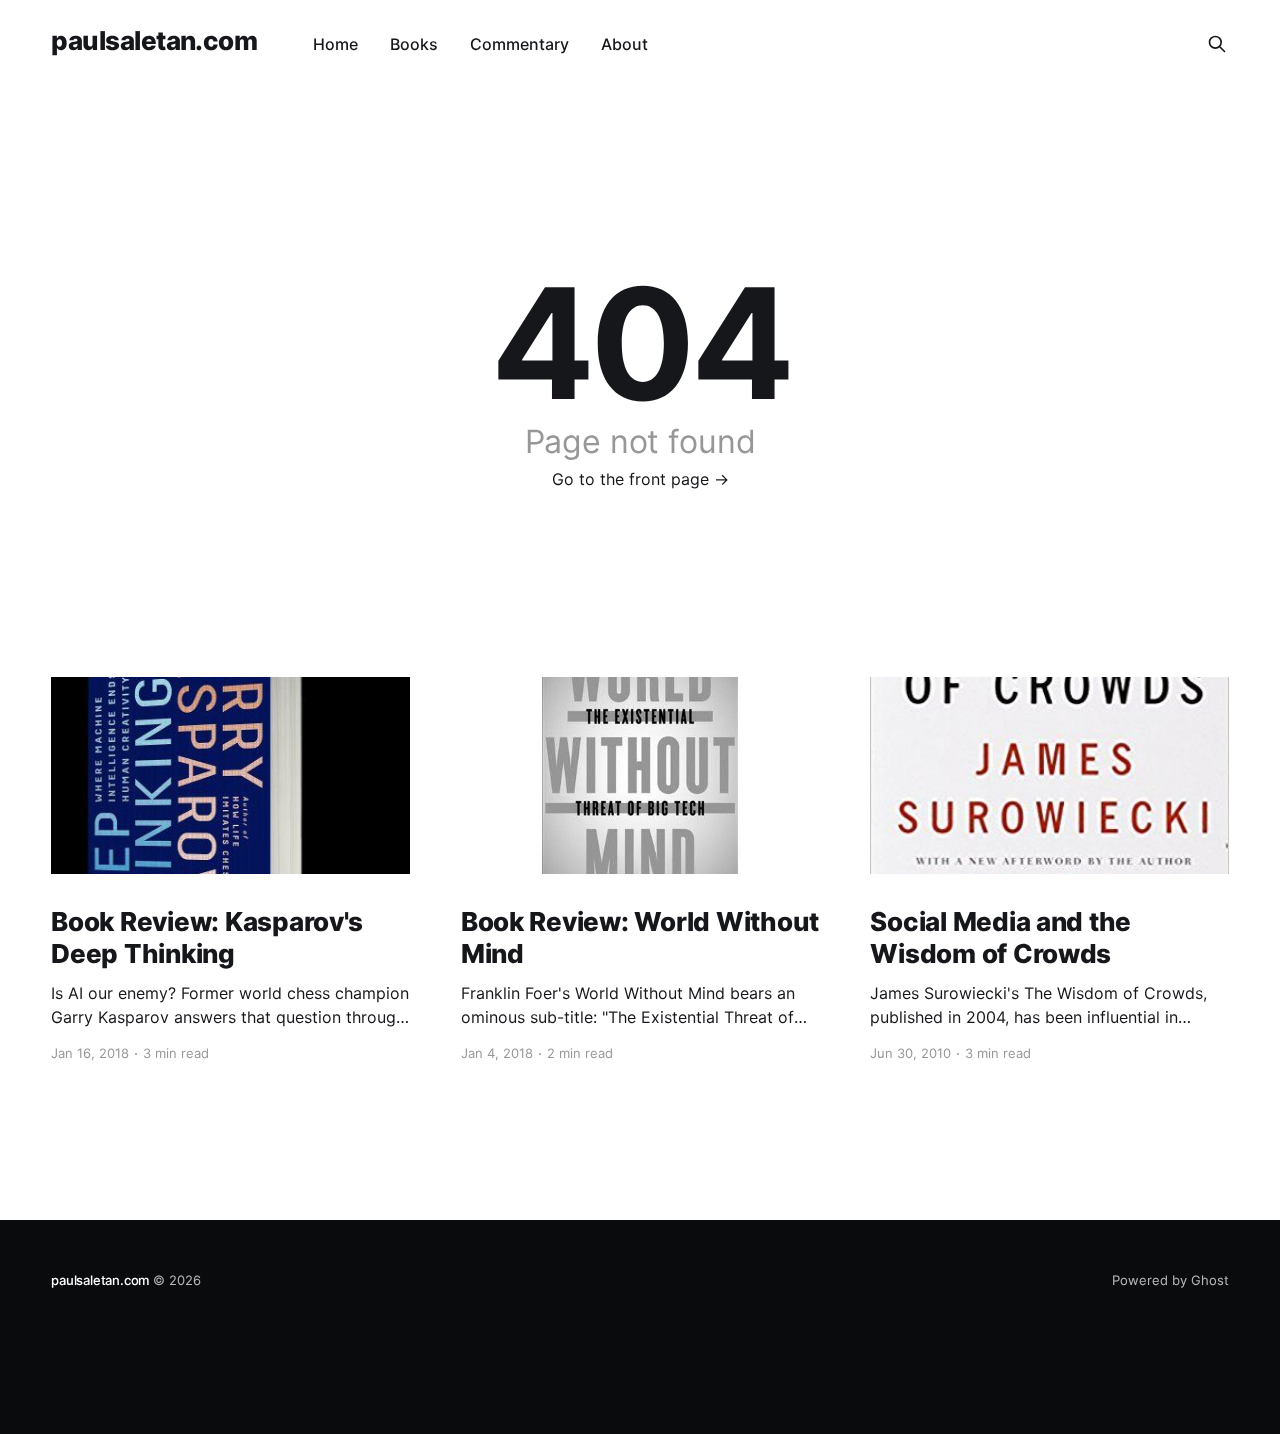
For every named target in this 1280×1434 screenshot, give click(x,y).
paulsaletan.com (154, 41)
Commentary (519, 44)
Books (414, 44)
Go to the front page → (640, 479)
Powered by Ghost (1170, 1280)
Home (335, 44)
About (624, 44)
